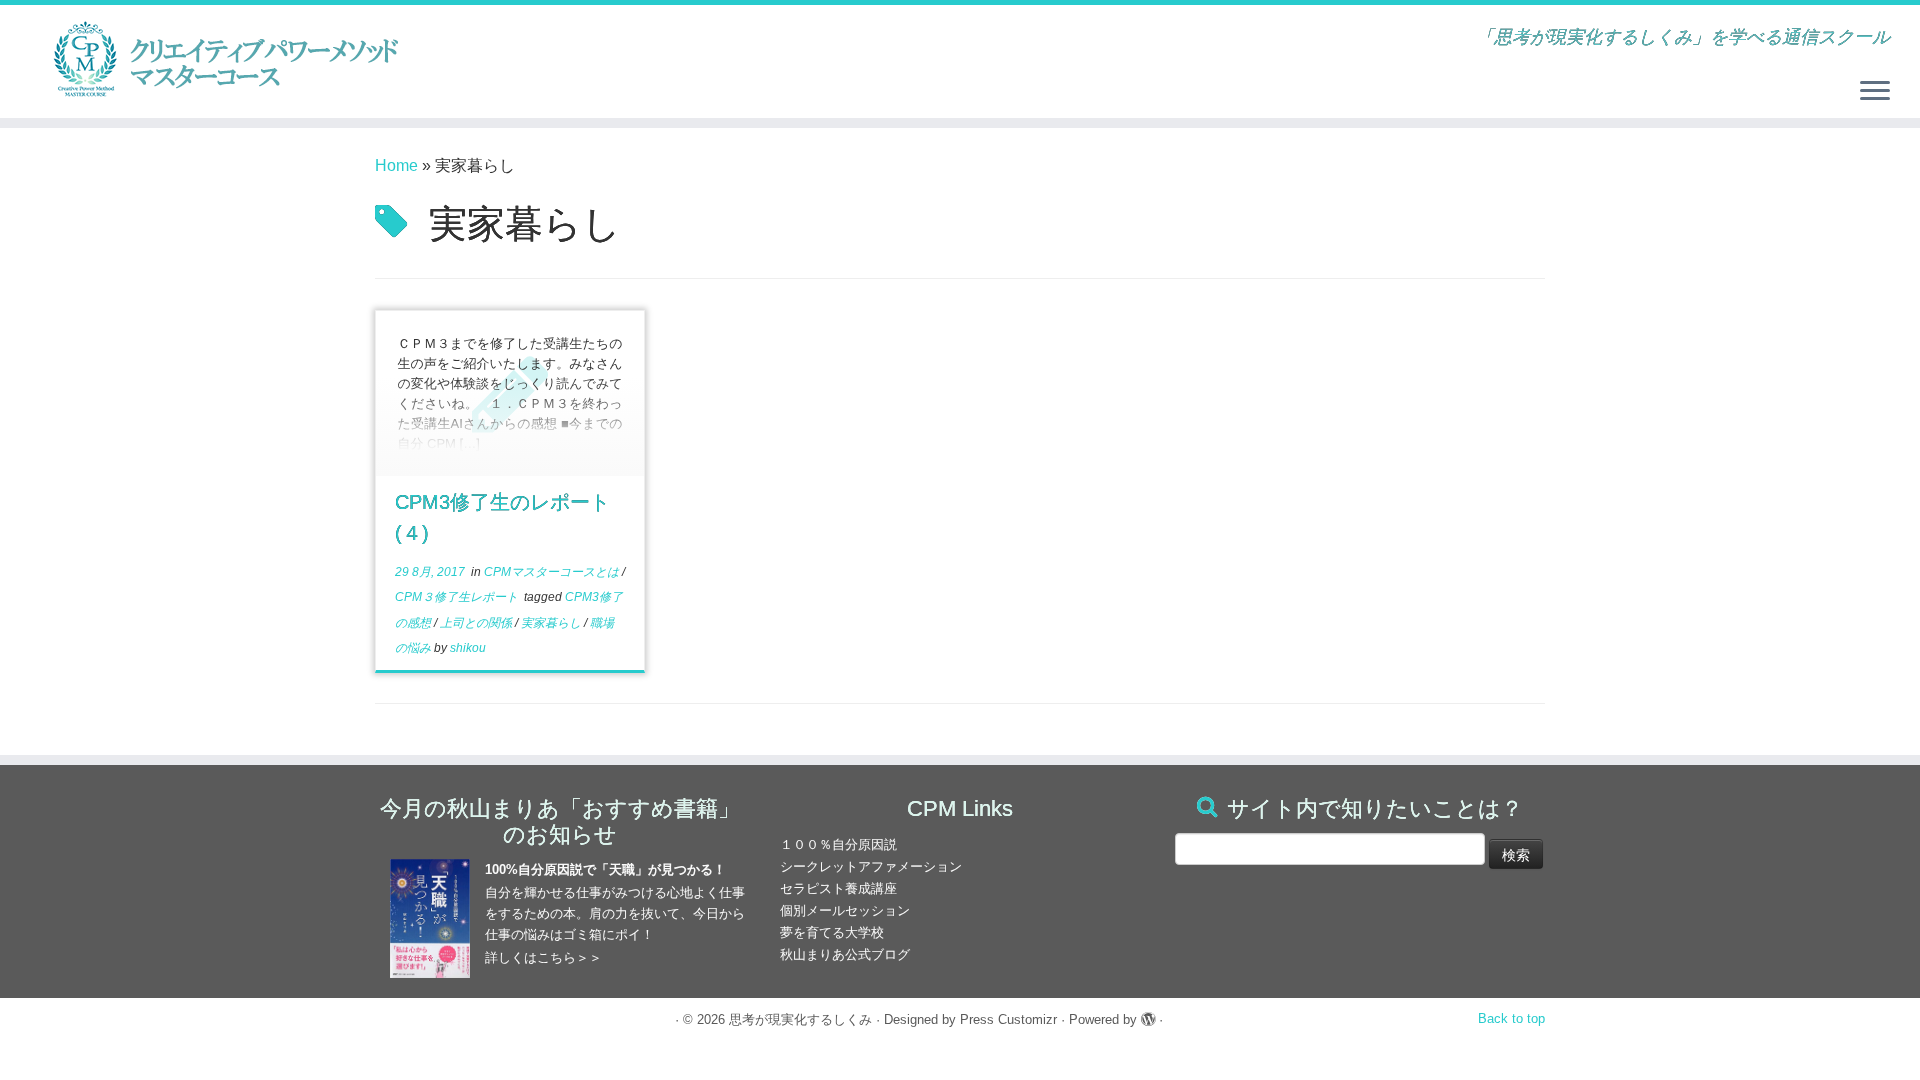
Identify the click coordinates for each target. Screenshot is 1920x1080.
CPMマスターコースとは (553, 572)
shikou (468, 648)
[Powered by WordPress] (1148, 1016)
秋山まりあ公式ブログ (845, 954)
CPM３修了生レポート (458, 597)
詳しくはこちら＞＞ (543, 957)
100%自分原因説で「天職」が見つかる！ (605, 869)
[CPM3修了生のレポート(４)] (510, 393)
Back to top (1511, 1018)
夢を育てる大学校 (832, 932)
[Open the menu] (1875, 92)
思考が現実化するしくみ (800, 1019)
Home (396, 165)
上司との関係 (477, 623)
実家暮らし (552, 623)
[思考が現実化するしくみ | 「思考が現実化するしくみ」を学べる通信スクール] (221, 59)
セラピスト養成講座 (838, 888)
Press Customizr (1008, 1019)
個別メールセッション (845, 910)
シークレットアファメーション (871, 866)
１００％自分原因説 (838, 844)
